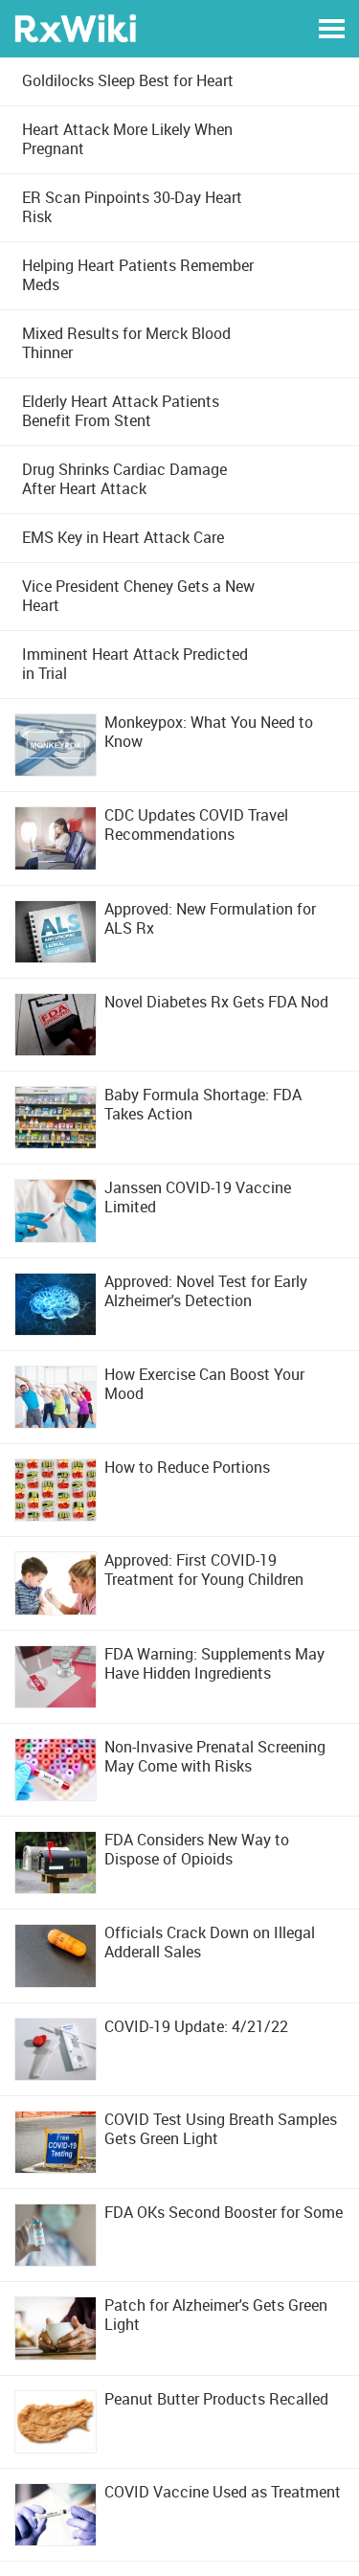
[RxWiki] (75, 27)
